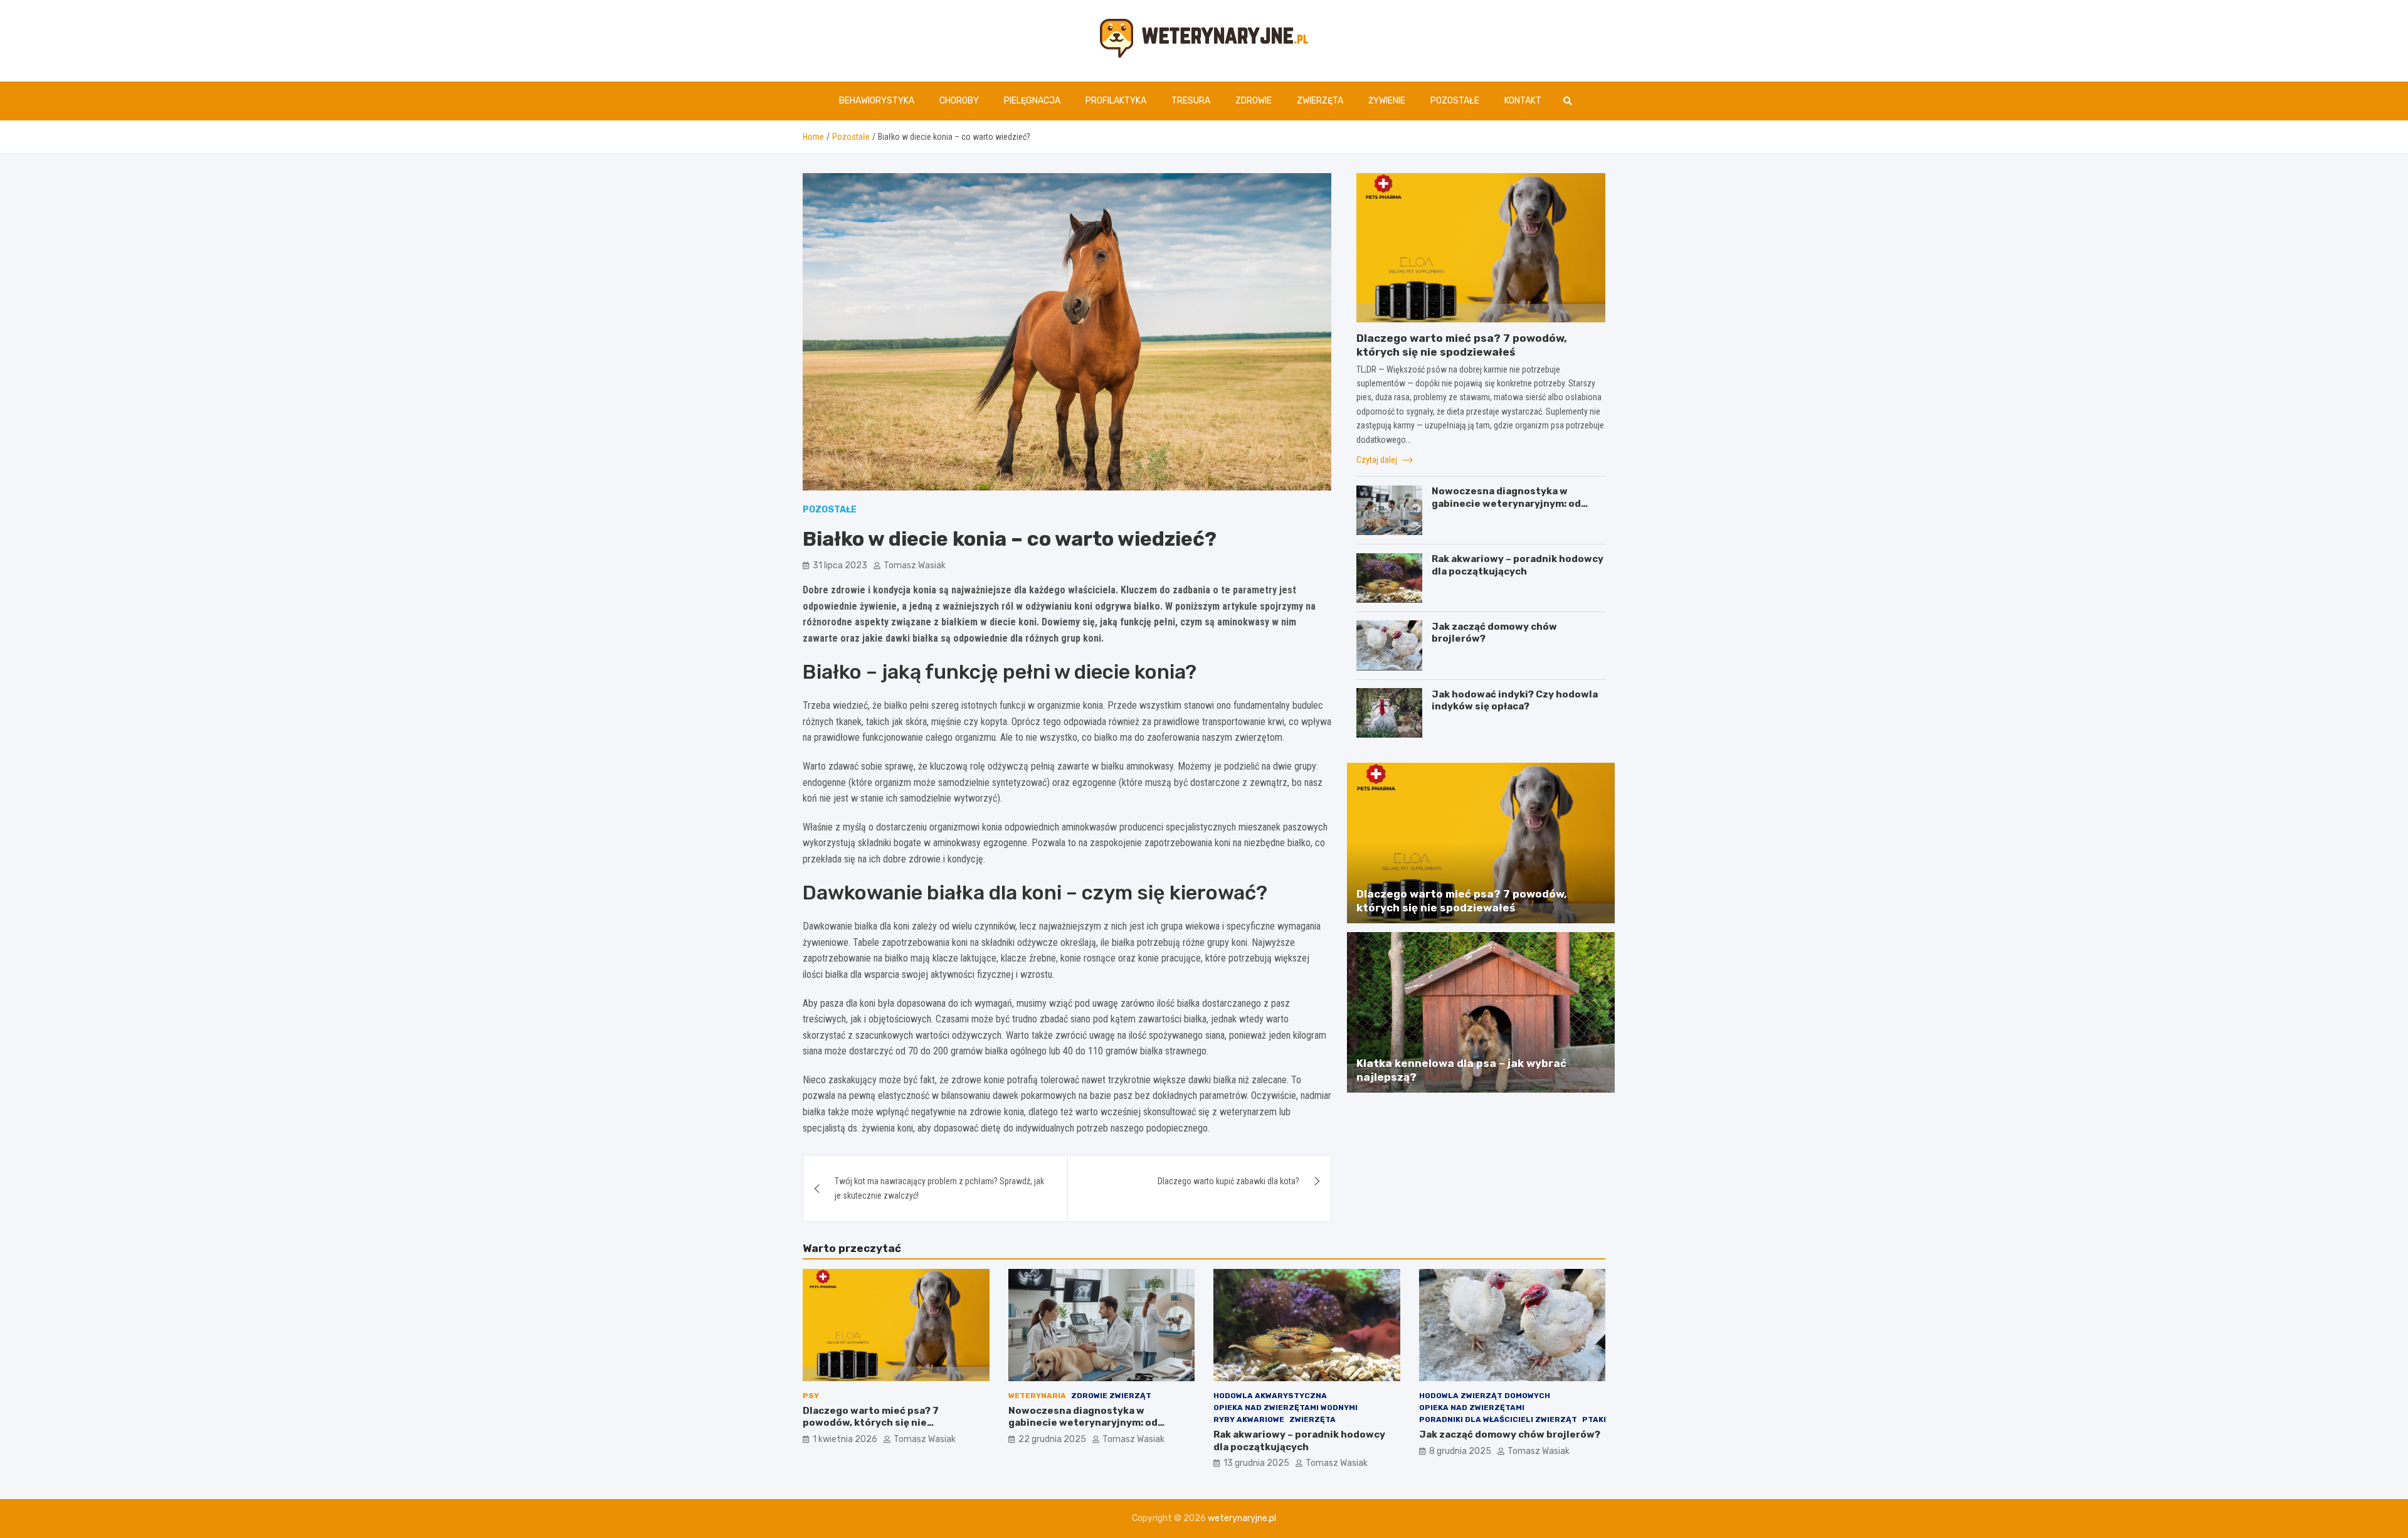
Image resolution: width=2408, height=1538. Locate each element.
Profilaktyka (1116, 101)
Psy (811, 1396)
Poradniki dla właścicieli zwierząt (1498, 1419)
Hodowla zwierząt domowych (1485, 1396)
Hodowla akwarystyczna (1270, 1396)
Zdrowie (1254, 101)
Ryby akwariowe (1249, 1419)
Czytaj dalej (1378, 459)
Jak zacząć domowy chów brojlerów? (1510, 1435)
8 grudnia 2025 (1460, 1451)
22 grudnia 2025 (1052, 1439)
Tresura (1191, 101)
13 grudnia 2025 (1256, 1463)
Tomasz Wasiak (915, 565)
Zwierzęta (1320, 101)
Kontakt (1523, 101)
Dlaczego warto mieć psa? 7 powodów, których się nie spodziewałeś (871, 1423)
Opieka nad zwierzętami (1472, 1408)
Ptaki (1594, 1419)
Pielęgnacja (1032, 101)
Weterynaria (1037, 1396)
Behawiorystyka (877, 101)
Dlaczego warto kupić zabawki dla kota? (1228, 1181)
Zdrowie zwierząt (1111, 1396)
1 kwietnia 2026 (845, 1439)
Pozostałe (1455, 101)
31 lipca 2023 (840, 565)
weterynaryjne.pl (1242, 1518)
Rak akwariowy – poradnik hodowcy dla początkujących (1518, 565)
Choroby (959, 101)
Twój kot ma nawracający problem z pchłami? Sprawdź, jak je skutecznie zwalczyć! (939, 1188)
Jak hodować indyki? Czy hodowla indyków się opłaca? (1515, 700)
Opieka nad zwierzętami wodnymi (1286, 1408)
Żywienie (1387, 101)
